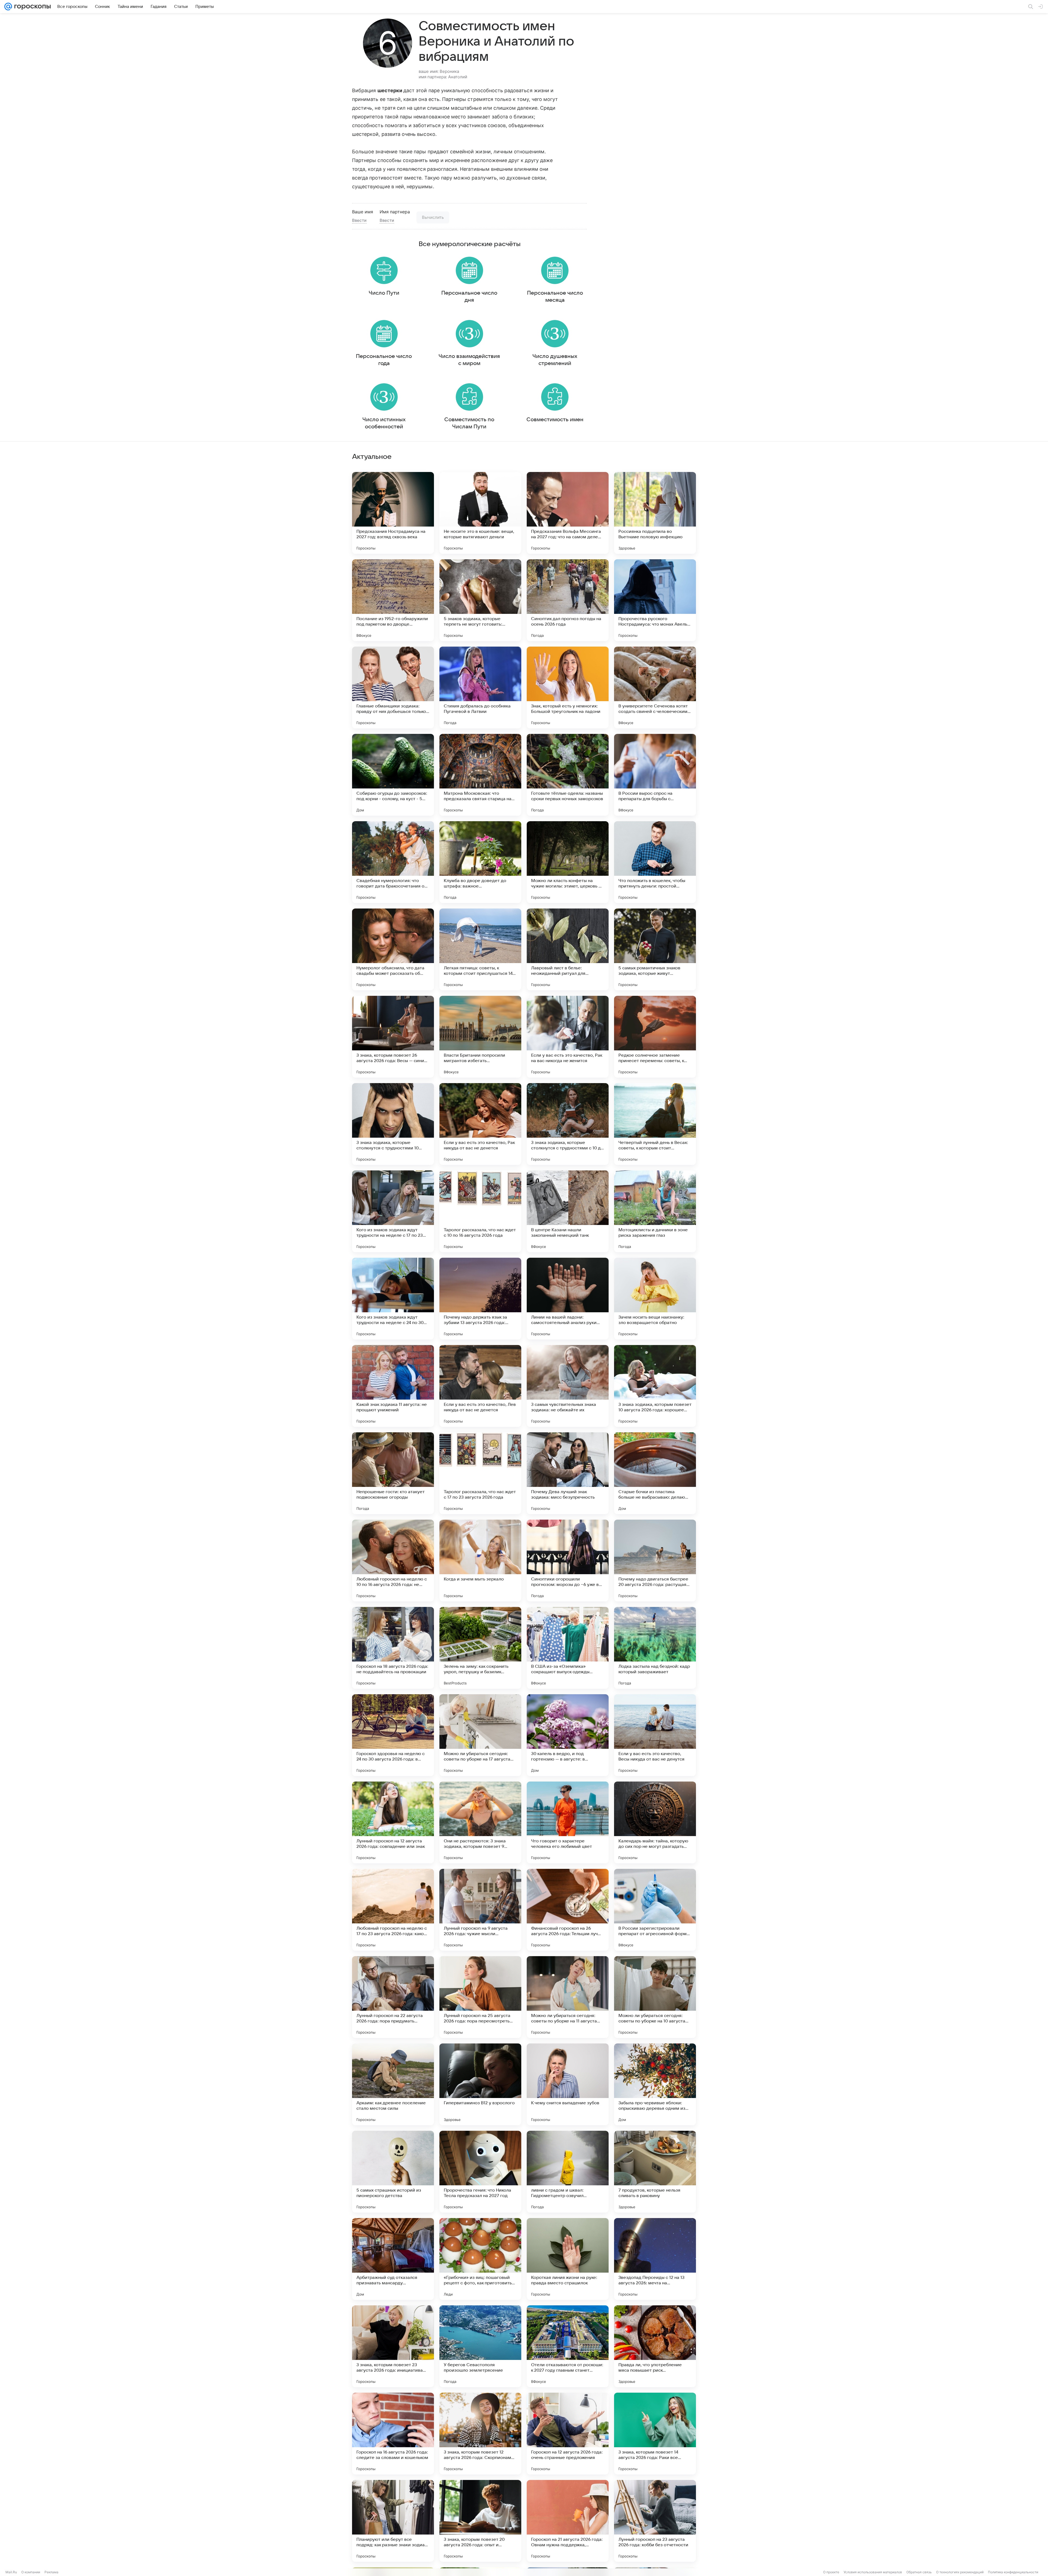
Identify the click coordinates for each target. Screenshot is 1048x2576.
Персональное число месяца (555, 297)
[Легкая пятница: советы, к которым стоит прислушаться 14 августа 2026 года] (480, 949)
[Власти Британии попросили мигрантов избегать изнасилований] (480, 1037)
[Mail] (8, 7)
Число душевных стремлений (555, 360)
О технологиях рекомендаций (960, 2572)
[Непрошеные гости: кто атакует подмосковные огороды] (393, 1473)
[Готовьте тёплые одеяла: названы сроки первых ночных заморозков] (568, 775)
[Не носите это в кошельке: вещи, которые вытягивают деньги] (480, 513)
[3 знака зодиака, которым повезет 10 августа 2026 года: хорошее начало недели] (655, 1386)
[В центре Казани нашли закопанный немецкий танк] (568, 1211)
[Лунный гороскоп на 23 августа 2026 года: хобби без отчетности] (655, 2521)
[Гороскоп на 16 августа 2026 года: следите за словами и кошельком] (393, 2434)
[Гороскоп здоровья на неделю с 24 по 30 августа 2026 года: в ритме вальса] (393, 1735)
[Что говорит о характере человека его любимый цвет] (568, 1822)
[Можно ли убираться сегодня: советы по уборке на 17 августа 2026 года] (480, 1735)
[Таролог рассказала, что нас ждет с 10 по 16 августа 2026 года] (480, 1211)
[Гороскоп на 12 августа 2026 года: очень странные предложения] (568, 2434)
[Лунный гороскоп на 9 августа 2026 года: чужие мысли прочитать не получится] (480, 1910)
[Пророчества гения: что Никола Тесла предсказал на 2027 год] (480, 2172)
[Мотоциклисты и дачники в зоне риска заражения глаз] (655, 1211)
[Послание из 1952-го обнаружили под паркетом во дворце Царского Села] (393, 600)
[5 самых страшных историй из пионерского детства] (393, 2172)
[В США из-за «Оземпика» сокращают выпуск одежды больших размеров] (568, 1648)
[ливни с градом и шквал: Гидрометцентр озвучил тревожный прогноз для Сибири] (568, 2172)
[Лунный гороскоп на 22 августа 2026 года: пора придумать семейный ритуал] (393, 1997)
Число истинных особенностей (384, 423)
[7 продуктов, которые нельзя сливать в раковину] (655, 2172)
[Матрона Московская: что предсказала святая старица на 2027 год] (480, 775)
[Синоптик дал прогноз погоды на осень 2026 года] (568, 600)
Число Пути (384, 293)
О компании (31, 2572)
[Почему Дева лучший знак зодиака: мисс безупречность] (568, 1473)
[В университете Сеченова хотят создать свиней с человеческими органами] (655, 688)
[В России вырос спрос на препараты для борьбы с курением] (655, 775)
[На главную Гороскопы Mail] (31, 7)
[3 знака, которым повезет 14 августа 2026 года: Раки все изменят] (655, 2434)
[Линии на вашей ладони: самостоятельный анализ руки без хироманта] (568, 1299)
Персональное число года (384, 360)
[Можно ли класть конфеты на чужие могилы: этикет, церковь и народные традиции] (568, 862)
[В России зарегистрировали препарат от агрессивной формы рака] (655, 1910)
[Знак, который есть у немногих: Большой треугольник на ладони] (568, 688)
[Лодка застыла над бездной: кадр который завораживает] (655, 1648)
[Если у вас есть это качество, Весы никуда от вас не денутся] (655, 1735)
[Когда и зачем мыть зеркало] (480, 1561)
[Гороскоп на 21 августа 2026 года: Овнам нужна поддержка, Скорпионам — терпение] (568, 2521)
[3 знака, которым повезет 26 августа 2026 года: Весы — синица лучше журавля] (393, 1037)
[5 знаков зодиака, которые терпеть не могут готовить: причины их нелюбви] (480, 600)
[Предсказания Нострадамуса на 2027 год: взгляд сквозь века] (393, 513)
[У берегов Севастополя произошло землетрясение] (480, 2346)
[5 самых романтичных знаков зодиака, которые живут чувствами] (655, 949)
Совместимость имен (555, 420)
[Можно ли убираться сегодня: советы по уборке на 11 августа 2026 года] (568, 1997)
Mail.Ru (11, 2572)
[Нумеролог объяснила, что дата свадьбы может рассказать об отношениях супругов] (393, 949)
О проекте (831, 2572)
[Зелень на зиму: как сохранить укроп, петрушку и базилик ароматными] (480, 1648)
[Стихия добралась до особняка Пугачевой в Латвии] (480, 688)
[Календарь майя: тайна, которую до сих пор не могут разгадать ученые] (655, 1822)
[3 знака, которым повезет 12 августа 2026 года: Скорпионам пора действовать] (480, 2434)
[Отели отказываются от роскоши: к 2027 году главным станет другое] (568, 2346)
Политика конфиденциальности (1013, 2572)
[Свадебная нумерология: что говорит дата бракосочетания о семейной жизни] (393, 862)
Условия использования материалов (873, 2572)
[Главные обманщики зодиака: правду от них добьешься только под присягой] (393, 688)
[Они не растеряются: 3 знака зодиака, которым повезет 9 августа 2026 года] (480, 1822)
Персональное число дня (469, 297)
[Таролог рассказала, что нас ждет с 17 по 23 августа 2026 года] (480, 1473)
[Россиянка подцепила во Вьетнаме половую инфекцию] (655, 513)
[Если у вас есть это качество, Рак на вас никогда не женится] (568, 1037)
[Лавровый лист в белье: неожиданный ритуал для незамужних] (568, 949)
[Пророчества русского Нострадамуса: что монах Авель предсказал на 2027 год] (655, 600)
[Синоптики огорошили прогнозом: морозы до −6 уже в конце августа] (568, 1561)
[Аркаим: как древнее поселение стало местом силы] (393, 2084)
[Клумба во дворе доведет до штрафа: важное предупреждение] (480, 862)
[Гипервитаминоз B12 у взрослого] (480, 2084)
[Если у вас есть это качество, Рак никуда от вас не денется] (480, 1124)
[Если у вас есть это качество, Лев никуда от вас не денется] (480, 1386)
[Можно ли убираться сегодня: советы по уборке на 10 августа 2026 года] (655, 1997)
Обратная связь (919, 2572)
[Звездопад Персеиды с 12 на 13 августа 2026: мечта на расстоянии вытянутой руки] (655, 2259)
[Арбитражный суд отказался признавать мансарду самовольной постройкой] (393, 2259)
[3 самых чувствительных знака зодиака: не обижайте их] (568, 1386)
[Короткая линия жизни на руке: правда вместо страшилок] (568, 2259)
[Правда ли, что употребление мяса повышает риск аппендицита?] (655, 2346)
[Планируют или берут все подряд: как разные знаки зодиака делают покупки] (393, 2521)
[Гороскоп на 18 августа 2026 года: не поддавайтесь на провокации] (393, 1648)
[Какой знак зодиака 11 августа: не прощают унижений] (393, 1386)
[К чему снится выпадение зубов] (568, 2084)
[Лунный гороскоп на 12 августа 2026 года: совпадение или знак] (393, 1822)
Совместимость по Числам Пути (469, 423)
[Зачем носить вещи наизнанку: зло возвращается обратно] (655, 1299)
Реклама (51, 2572)
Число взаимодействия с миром (469, 360)
